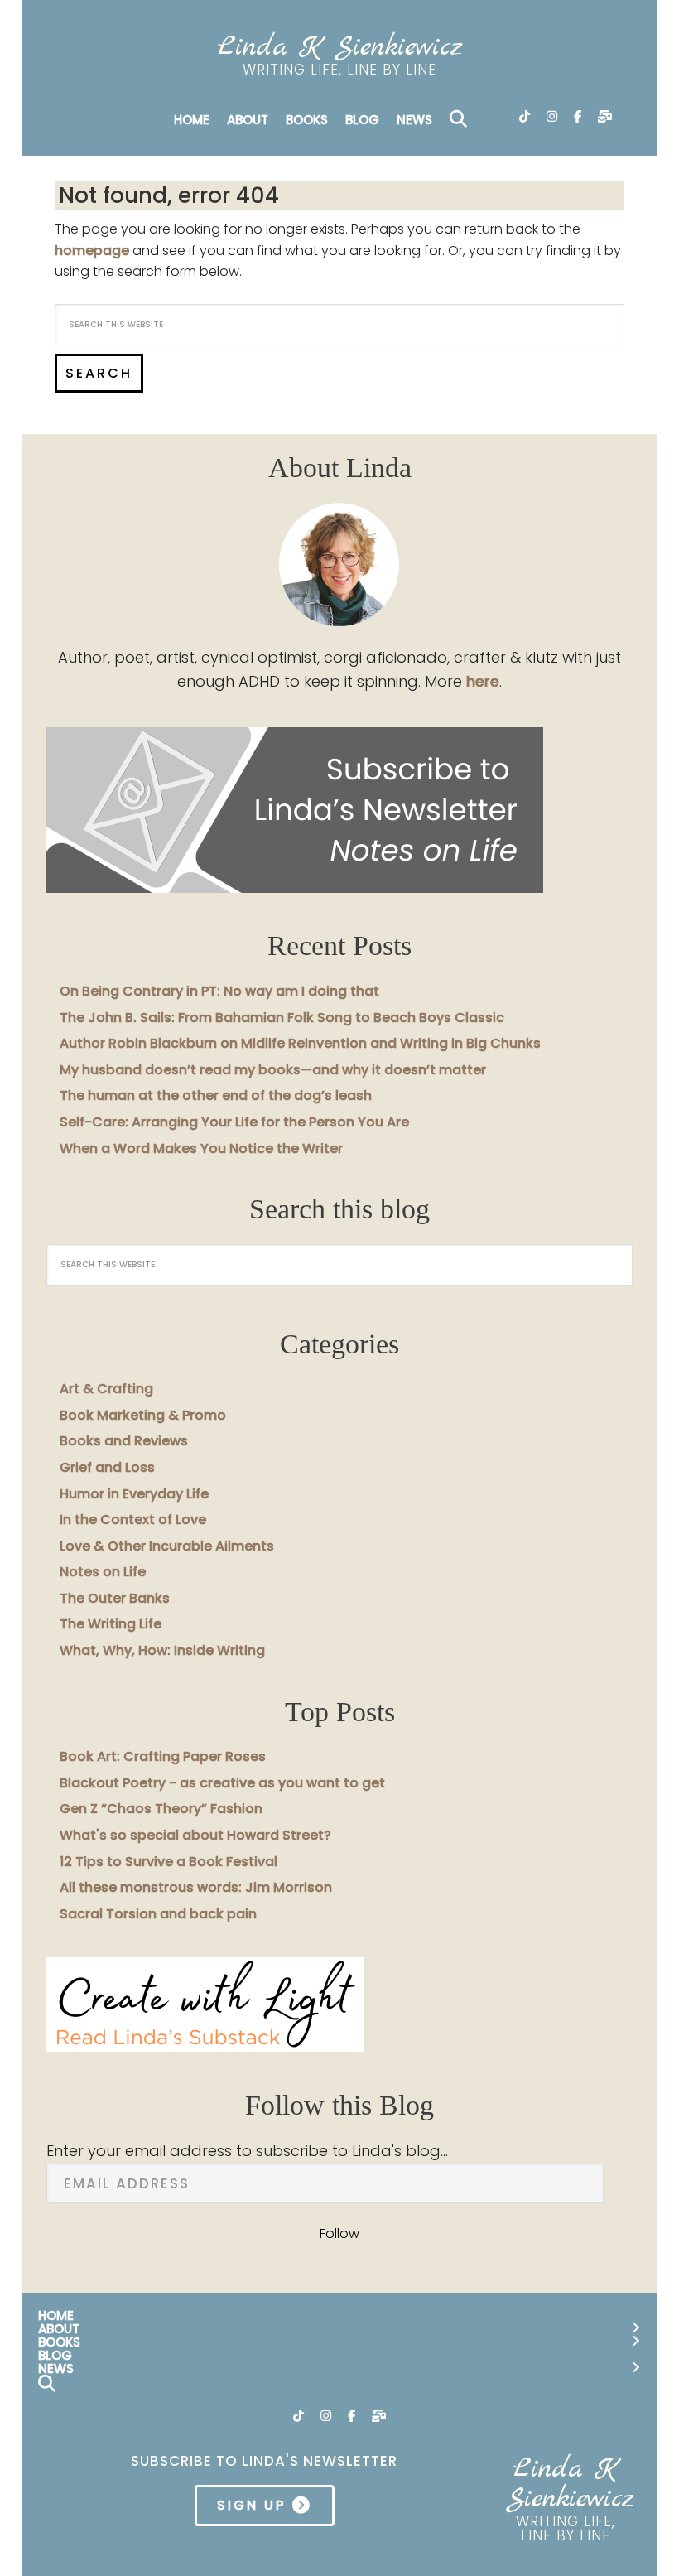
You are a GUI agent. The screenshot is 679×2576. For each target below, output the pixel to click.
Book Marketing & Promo (143, 1415)
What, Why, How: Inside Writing (162, 1650)
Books (307, 120)
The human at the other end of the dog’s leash (216, 1095)
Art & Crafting (106, 1389)
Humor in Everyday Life (134, 1494)
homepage (92, 251)
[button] (462, 120)
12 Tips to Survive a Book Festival (169, 1862)
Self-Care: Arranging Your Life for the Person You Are (234, 1122)
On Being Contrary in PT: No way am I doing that (219, 991)
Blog (362, 120)
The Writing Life (111, 1624)
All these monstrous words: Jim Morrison (196, 1887)
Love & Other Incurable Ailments (167, 1546)
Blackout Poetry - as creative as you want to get (222, 1783)
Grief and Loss (107, 1467)
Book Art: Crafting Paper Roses (163, 1756)
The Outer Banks (115, 1598)
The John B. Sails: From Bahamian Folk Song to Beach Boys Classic (282, 1018)
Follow (339, 2233)
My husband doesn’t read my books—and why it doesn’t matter (273, 1070)
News (414, 120)
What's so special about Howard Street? (195, 1835)
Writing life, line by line (339, 70)
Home (192, 120)
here (483, 681)
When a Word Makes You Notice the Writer (201, 1148)
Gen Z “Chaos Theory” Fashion (161, 1809)
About (248, 120)
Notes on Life (103, 1572)
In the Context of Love (133, 1520)
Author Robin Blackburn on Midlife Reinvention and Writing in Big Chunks (300, 1043)
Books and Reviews (124, 1441)
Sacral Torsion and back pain (158, 1914)
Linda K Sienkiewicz (340, 48)
